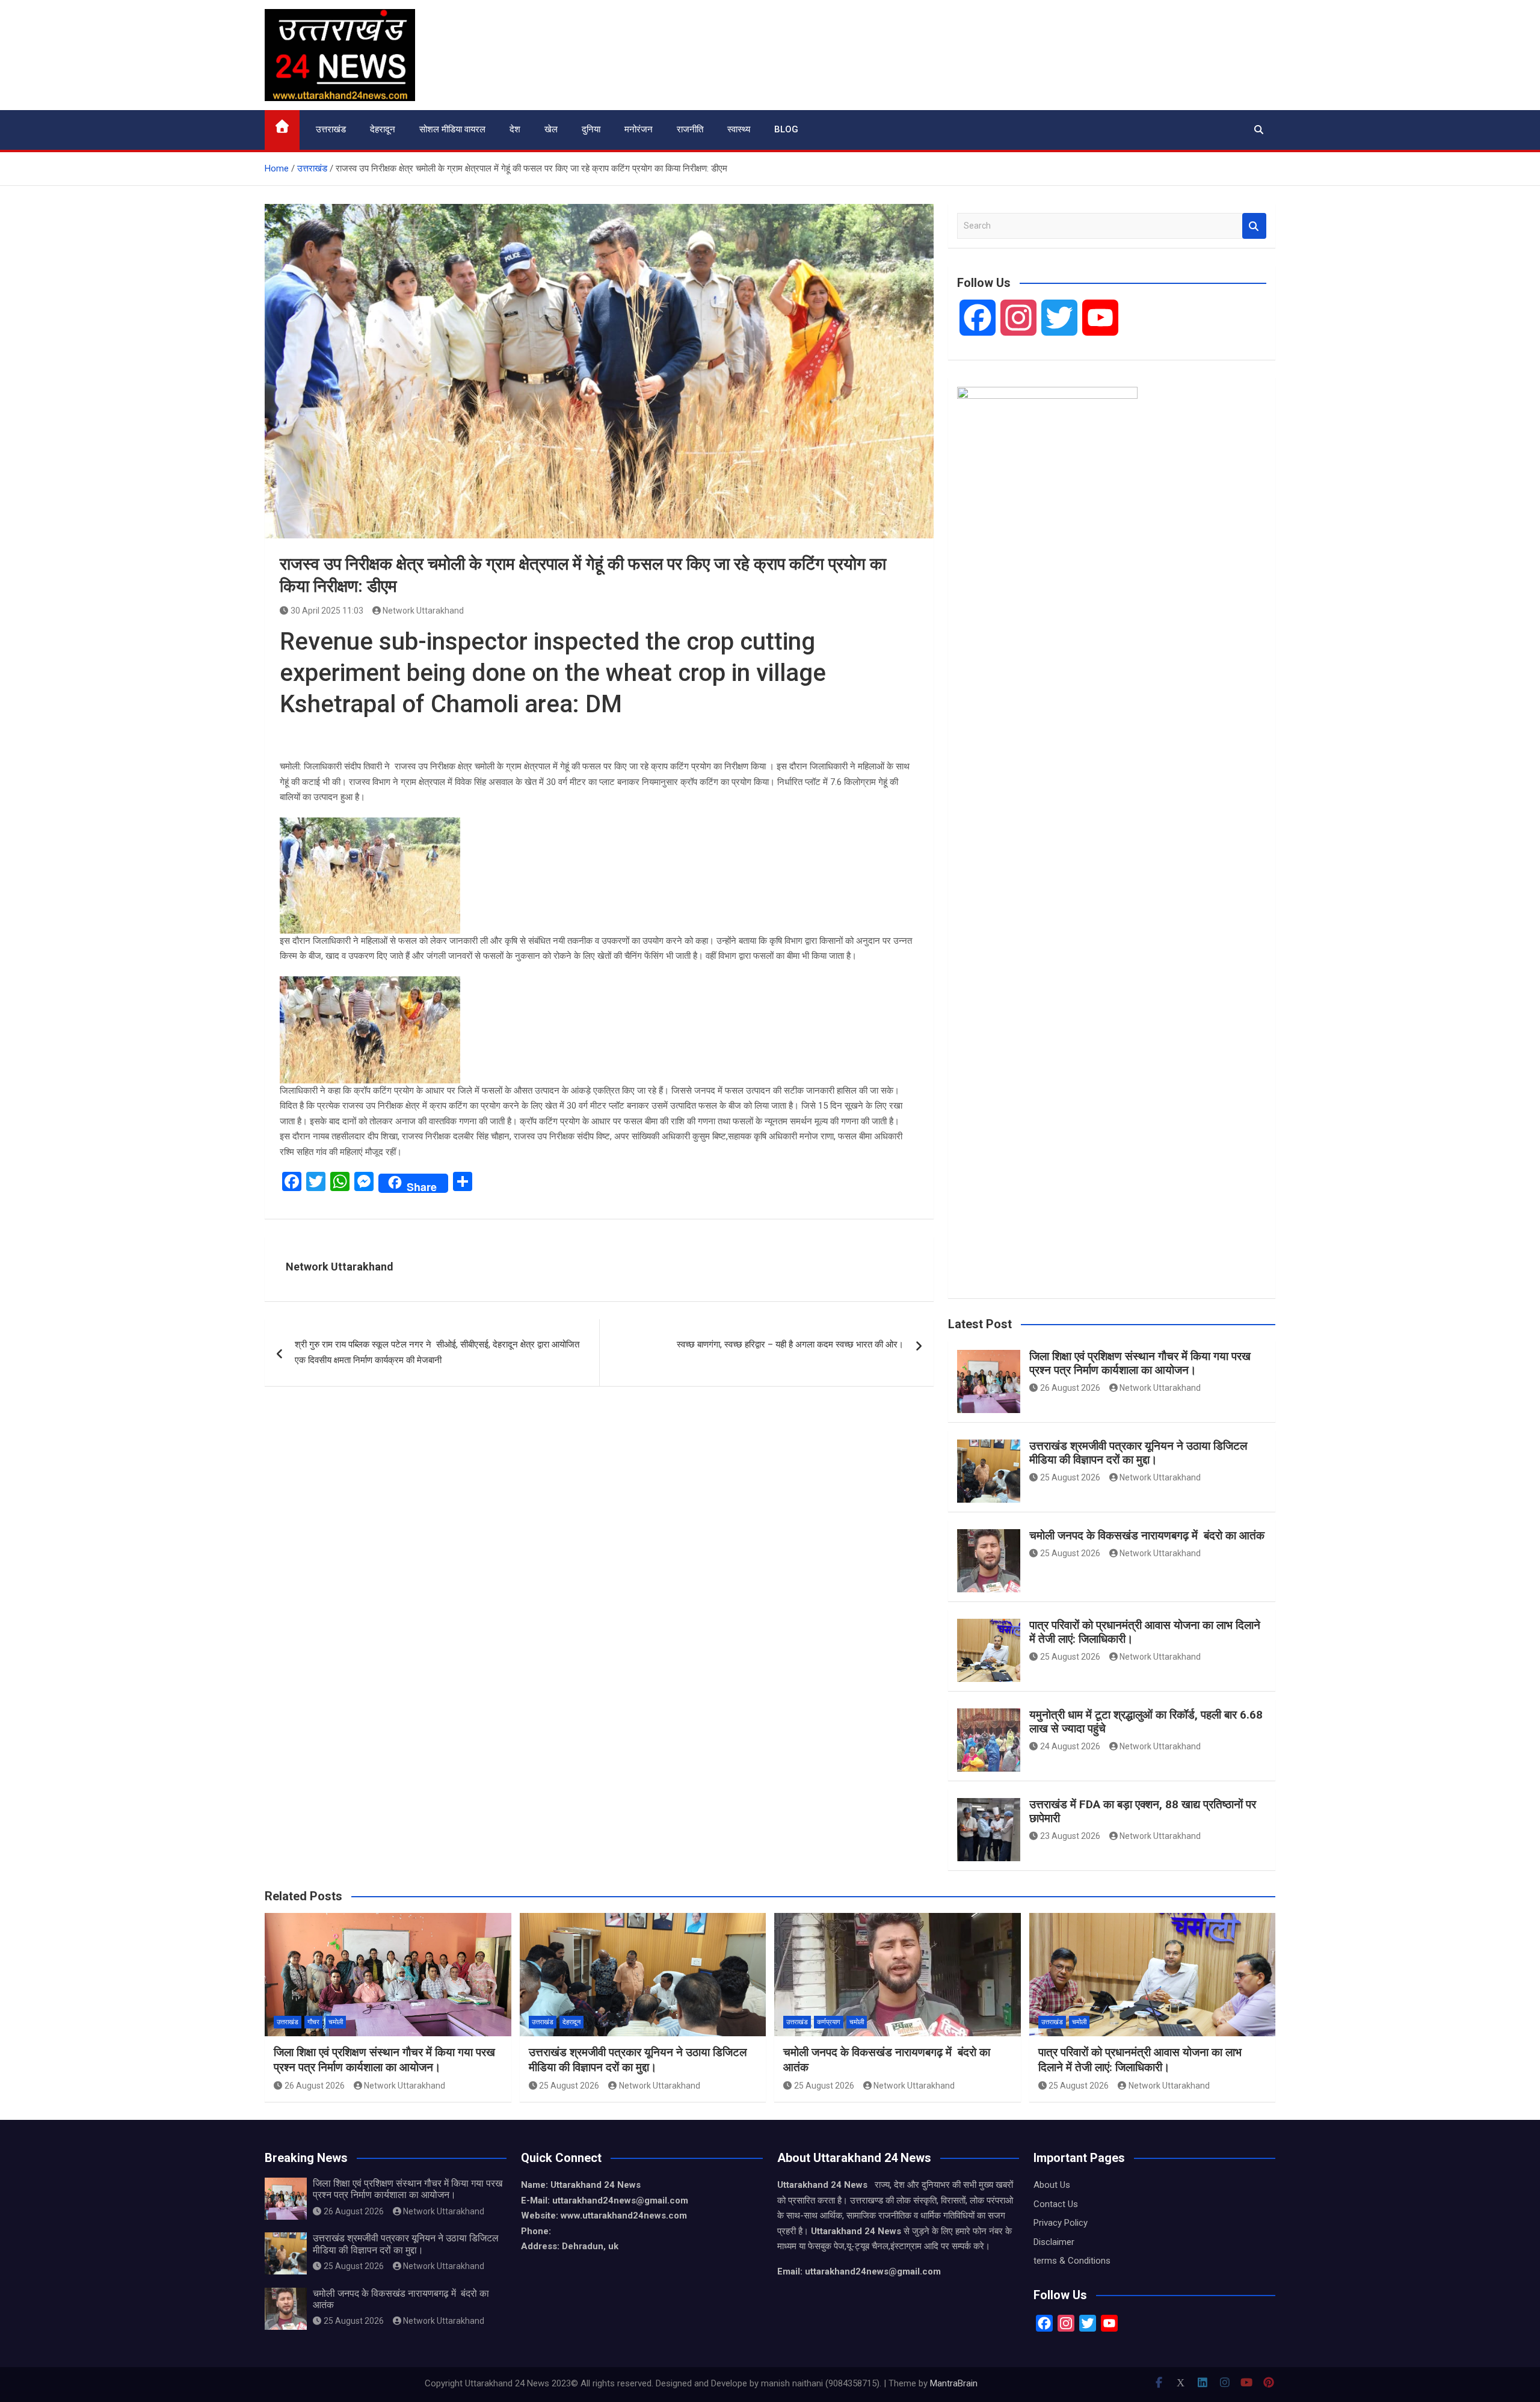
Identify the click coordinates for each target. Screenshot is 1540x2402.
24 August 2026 (1070, 1746)
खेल (551, 129)
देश (515, 129)
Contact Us (1056, 2204)
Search (1254, 226)
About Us (1052, 2185)
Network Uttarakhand (423, 611)
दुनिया (591, 129)
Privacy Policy (1061, 2223)
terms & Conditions (1072, 2261)
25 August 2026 (1070, 1477)
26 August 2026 (1070, 1388)
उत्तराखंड (331, 129)
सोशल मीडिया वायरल (452, 129)
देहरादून (383, 129)
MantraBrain (954, 2383)
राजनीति (690, 129)
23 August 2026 (1070, 1836)
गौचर (313, 2022)
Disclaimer (1054, 2242)
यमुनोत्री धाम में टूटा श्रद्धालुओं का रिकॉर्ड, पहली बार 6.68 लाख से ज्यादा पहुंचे (1146, 1722)
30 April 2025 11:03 (327, 611)
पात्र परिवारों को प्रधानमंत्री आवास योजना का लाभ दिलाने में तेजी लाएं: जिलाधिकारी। (1145, 1632)
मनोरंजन (639, 129)
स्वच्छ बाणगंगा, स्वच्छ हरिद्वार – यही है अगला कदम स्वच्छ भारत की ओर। (790, 1344)
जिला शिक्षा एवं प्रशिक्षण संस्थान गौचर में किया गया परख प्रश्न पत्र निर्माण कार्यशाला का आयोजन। (1140, 1363)
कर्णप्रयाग (829, 2022)
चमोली (336, 2022)
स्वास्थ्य (739, 129)
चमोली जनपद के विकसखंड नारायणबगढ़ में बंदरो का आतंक (1147, 1535)
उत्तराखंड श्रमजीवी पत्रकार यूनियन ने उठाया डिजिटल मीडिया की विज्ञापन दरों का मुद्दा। (1138, 1453)
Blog (786, 129)
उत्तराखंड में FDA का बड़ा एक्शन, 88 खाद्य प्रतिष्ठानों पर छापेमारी (1143, 1811)
